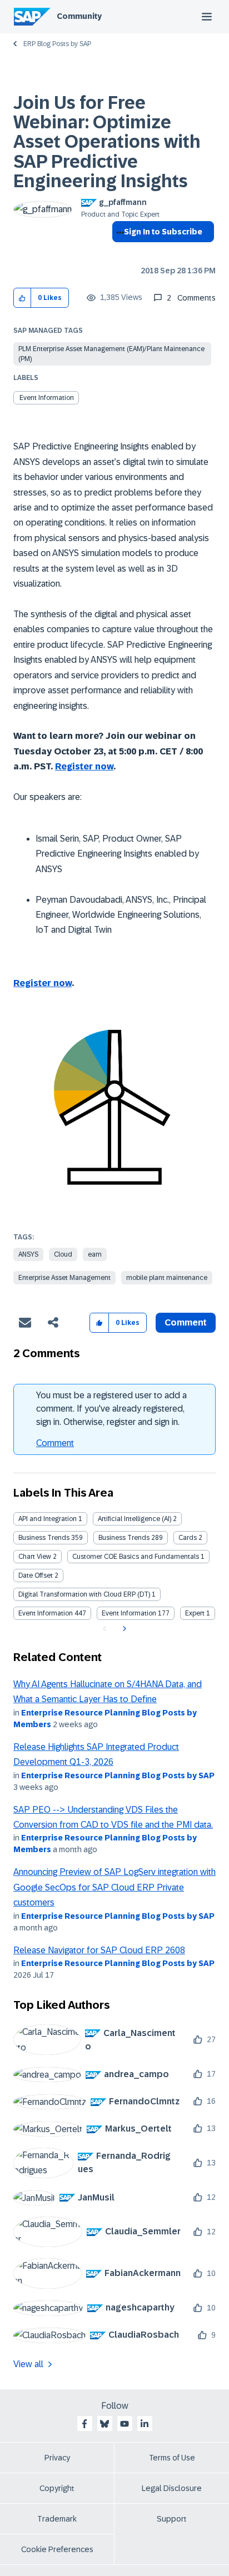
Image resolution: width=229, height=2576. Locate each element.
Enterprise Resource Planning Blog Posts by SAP (118, 1775)
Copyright (57, 2488)
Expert (195, 1613)
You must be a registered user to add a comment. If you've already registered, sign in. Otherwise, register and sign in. (111, 1409)
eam (95, 1254)
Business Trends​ (124, 1538)
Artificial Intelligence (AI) (135, 1519)
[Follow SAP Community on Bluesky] (104, 2424)
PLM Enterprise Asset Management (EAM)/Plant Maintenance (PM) (111, 354)
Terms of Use (172, 2458)
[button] (23, 298)
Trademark (57, 2519)
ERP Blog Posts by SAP (57, 44)
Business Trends (44, 1538)
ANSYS (28, 1254)
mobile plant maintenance (167, 1278)
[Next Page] (123, 1629)
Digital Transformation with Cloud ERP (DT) (84, 1594)
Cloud (63, 1254)
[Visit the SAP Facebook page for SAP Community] (84, 2424)
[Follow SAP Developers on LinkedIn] (145, 2424)
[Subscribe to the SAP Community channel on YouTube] (125, 2424)
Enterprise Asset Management (64, 1278)
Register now (84, 766)
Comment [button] (186, 1322)
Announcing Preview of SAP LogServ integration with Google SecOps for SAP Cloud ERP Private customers (114, 1887)
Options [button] (118, 252)
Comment (55, 1443)
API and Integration (48, 1519)
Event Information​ (129, 1613)
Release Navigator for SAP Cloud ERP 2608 (99, 1950)
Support (172, 2519)
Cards (188, 1538)
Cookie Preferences (57, 2549)
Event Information (47, 398)
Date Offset (36, 1575)
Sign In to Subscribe (163, 232)
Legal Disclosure (172, 2488)
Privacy (57, 2458)
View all (28, 2364)
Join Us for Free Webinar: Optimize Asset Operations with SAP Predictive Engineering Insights (107, 142)
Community (79, 16)
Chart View (35, 1557)
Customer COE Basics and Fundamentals (136, 1557)
